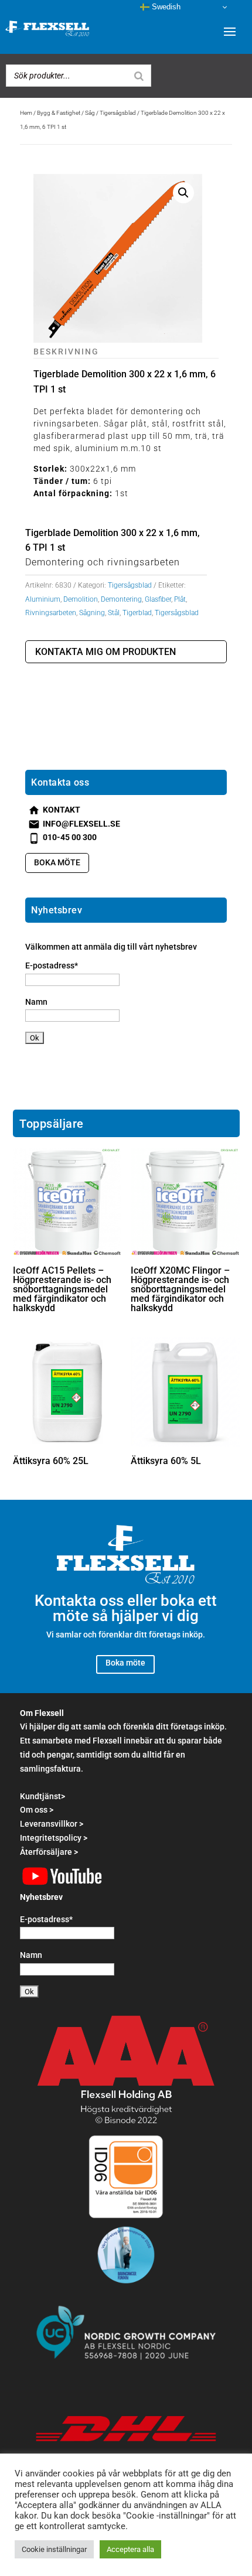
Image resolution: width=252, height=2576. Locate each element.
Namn (36, 1002)
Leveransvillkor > (52, 1824)
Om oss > (37, 1810)
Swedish (165, 7)
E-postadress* (52, 965)
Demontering (121, 599)
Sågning (92, 613)
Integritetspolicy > (54, 1838)
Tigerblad (137, 613)
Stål (114, 613)
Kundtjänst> (42, 1796)
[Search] (139, 76)
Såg (90, 113)
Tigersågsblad (118, 113)
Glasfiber (158, 599)
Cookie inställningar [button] (54, 2549)
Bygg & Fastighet (59, 113)
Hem (26, 113)
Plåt (180, 599)
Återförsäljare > (49, 1852)
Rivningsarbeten (51, 613)
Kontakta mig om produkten (105, 652)
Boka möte (57, 862)
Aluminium (43, 599)
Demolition (81, 599)
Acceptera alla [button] (130, 2549)
